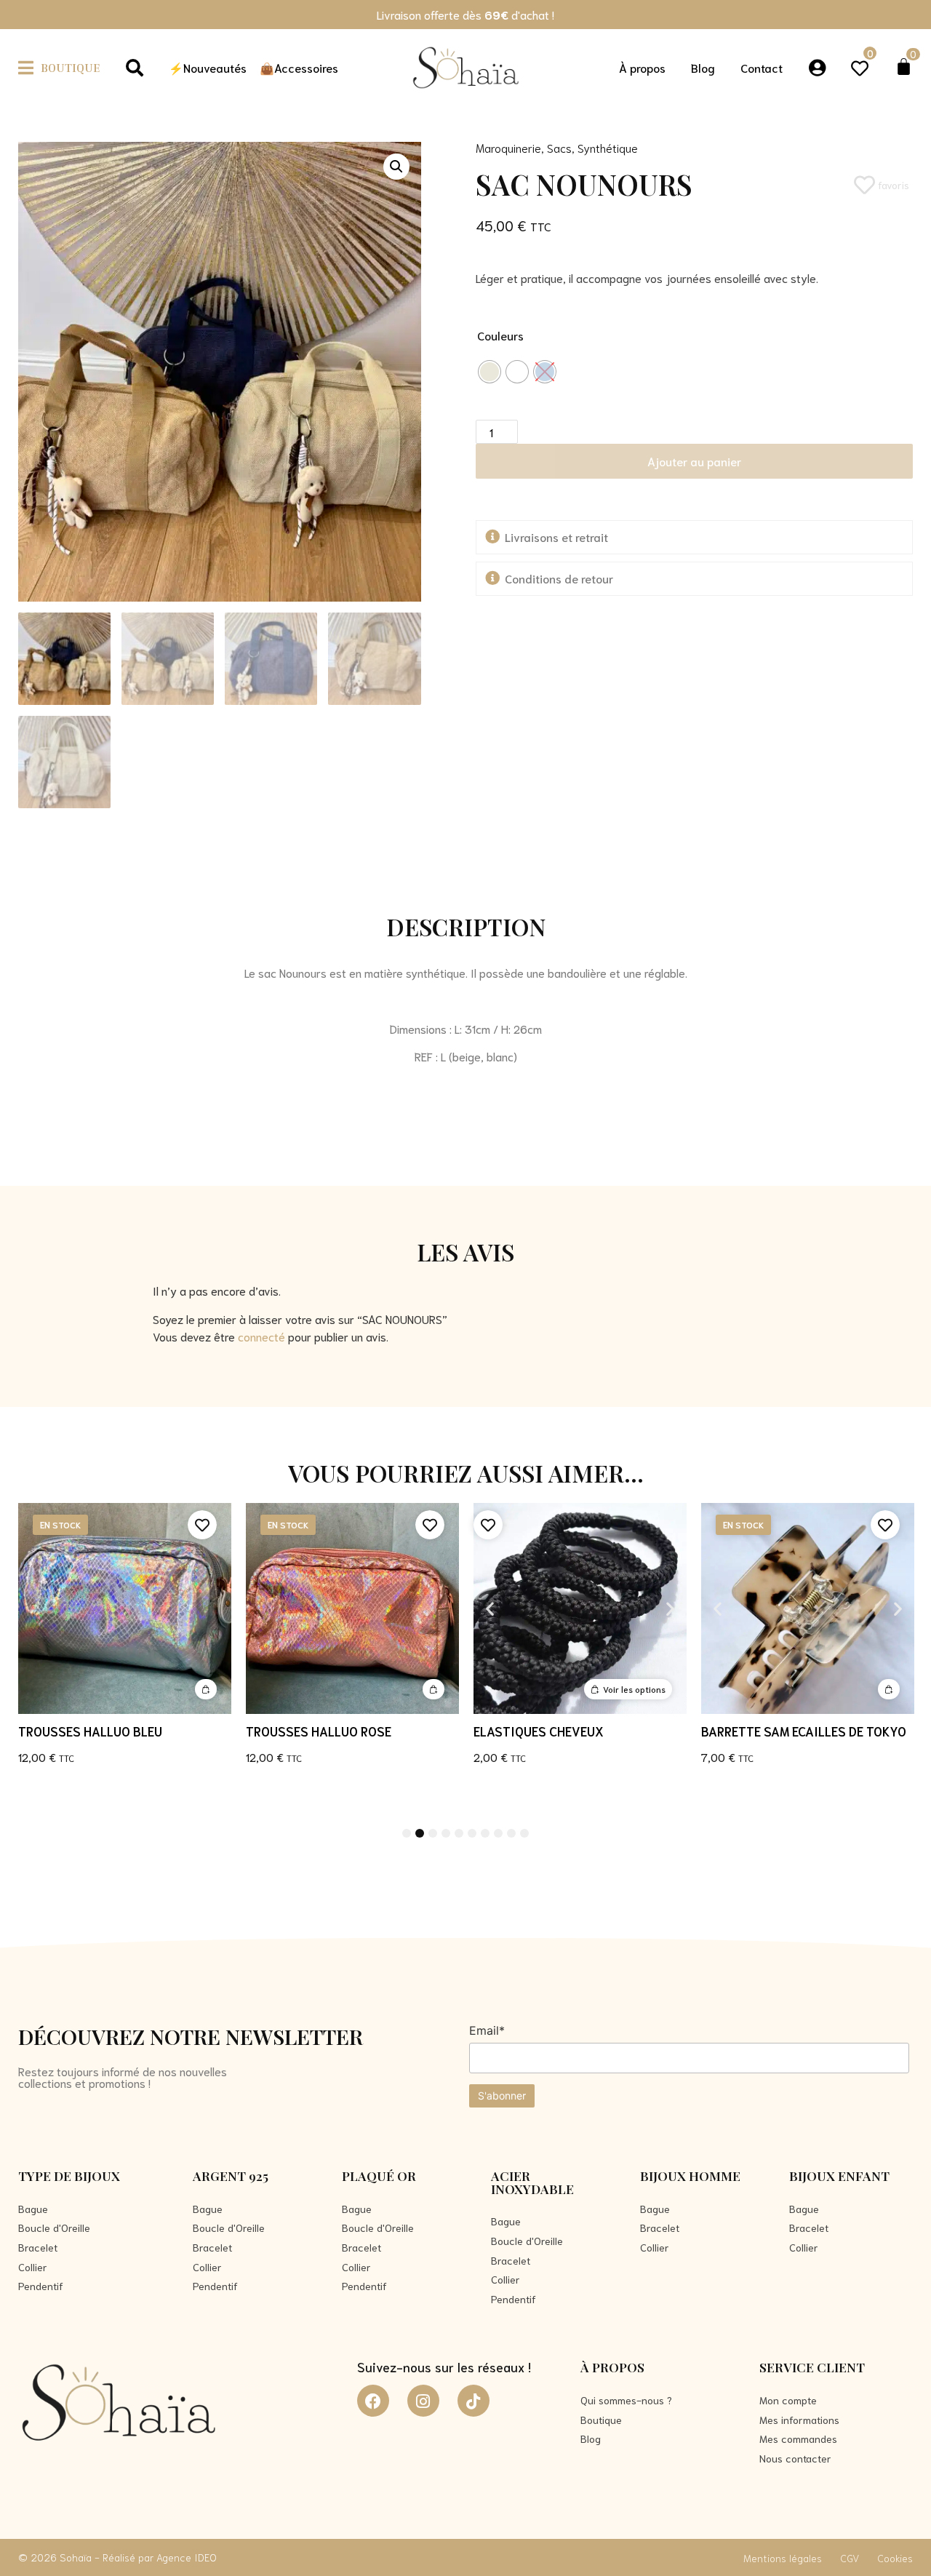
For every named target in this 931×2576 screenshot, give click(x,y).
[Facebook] (373, 2401)
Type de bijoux (69, 2176)
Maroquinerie (508, 147)
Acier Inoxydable (532, 2182)
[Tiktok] (474, 2401)
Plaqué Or (379, 2176)
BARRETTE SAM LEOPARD (772, 1731)
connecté (261, 1336)
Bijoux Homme (690, 2176)
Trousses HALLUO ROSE (91, 1731)
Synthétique (608, 147)
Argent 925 (231, 2176)
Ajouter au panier (694, 461)
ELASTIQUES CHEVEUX (311, 1731)
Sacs (559, 147)
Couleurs (500, 335)
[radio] (490, 372)
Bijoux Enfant (839, 2176)
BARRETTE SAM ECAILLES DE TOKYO (576, 1731)
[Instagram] (423, 2401)
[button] (59, 67)
